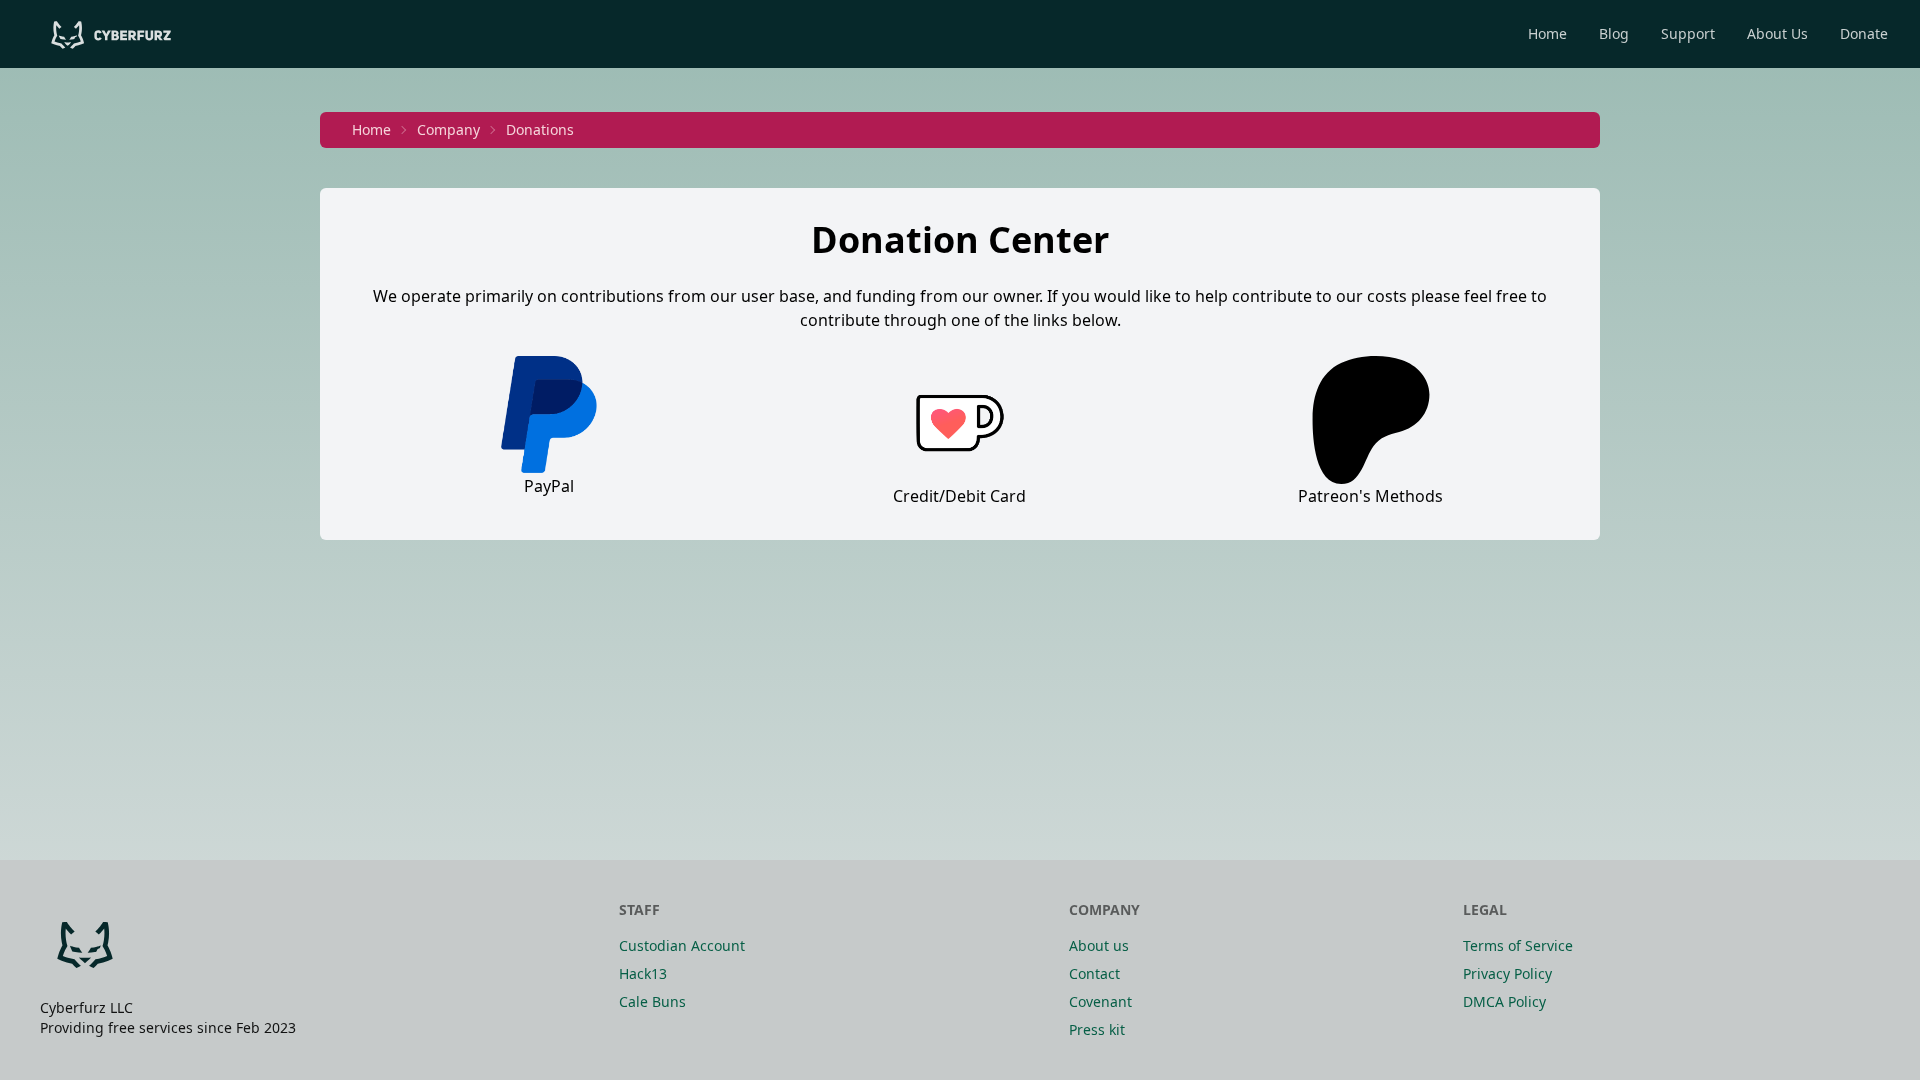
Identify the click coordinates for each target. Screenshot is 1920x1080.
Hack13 (643, 973)
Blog (1614, 33)
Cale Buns (652, 1001)
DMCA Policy (1504, 1001)
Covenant (1100, 1001)
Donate (1864, 33)
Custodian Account (682, 945)
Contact (1094, 973)
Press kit (1097, 1029)
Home (1547, 33)
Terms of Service (1518, 945)
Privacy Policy (1507, 973)
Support (1688, 33)
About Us (1777, 33)
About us (1099, 945)
